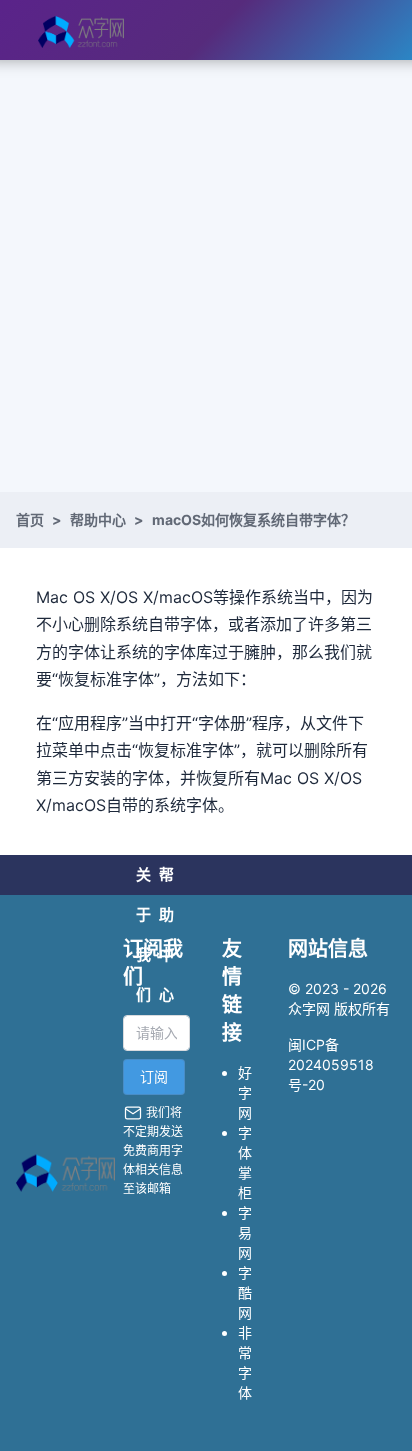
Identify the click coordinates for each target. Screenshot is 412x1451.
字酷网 (245, 1292)
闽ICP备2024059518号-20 (331, 1064)
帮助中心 (98, 519)
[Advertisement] (206, 276)
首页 (30, 519)
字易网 (245, 1232)
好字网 (245, 1092)
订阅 (154, 1076)
